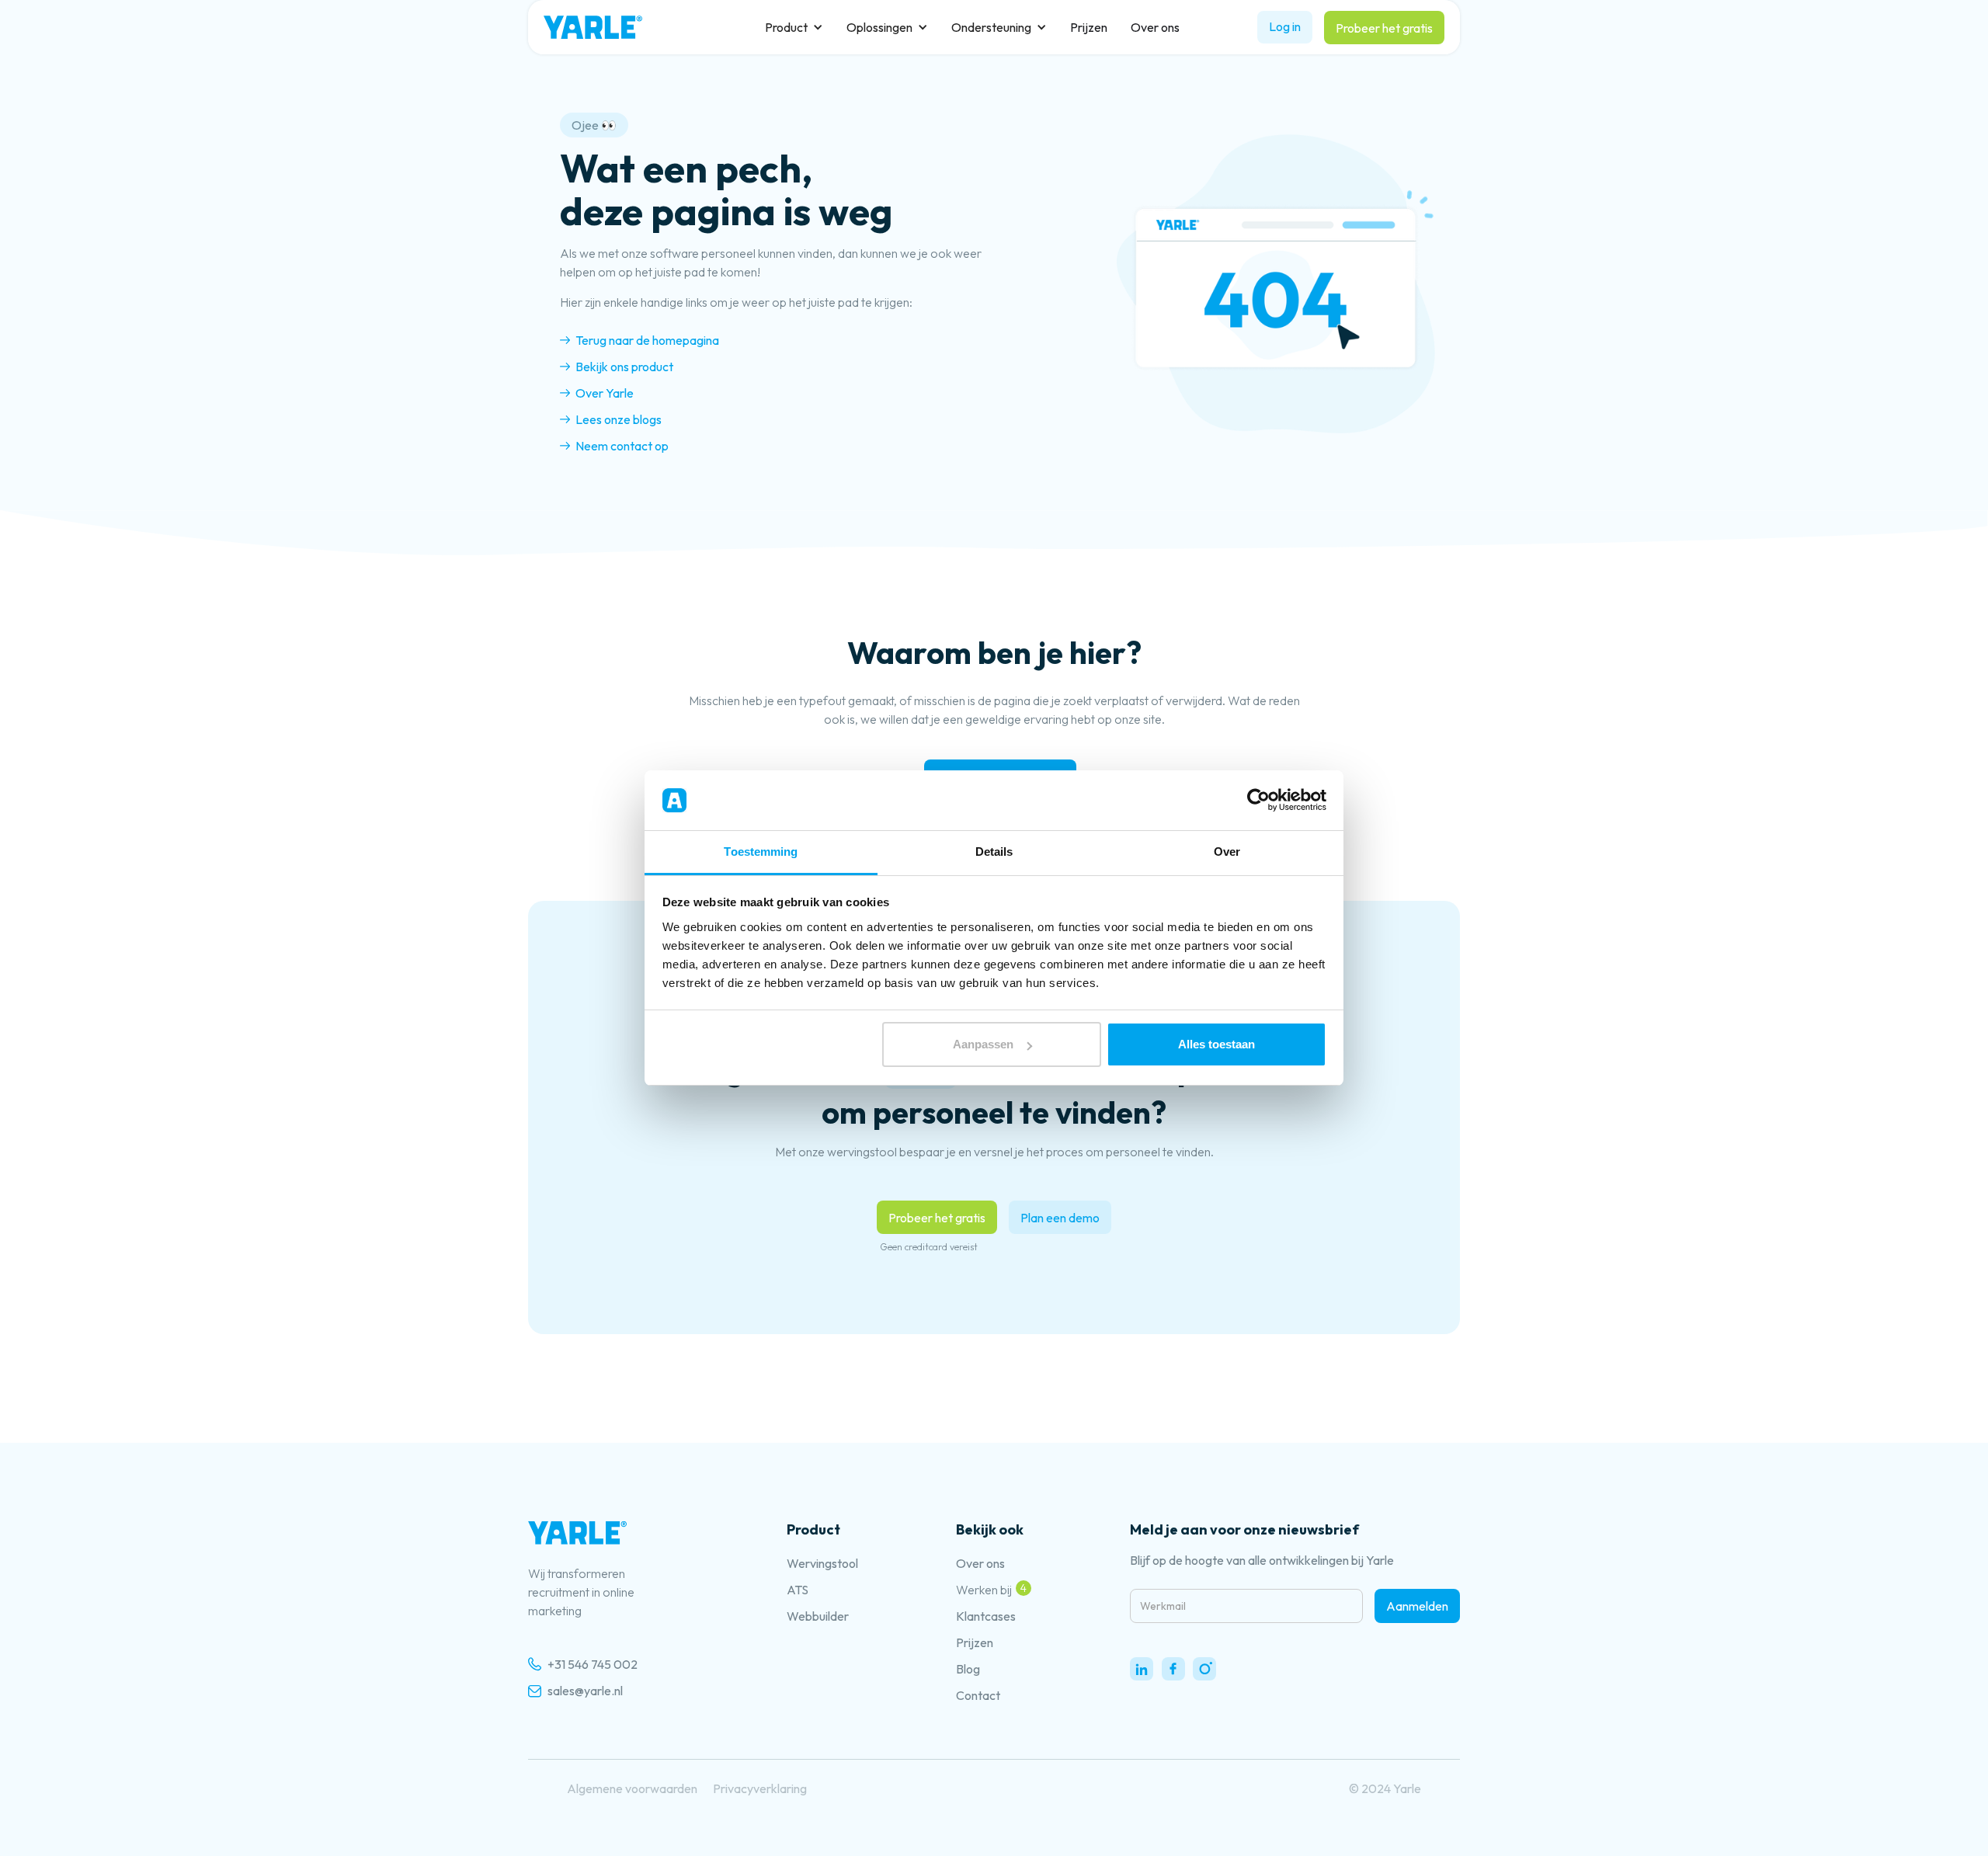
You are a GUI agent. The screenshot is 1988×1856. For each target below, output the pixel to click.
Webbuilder (818, 1616)
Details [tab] (994, 852)
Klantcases (986, 1616)
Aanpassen (983, 1044)
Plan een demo (1060, 1218)
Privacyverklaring (760, 1788)
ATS (798, 1590)
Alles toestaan (1216, 1044)
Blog (968, 1669)
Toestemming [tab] (761, 852)
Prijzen (1089, 27)
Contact (978, 1695)
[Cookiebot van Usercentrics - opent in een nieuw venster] (1258, 801)
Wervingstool (822, 1563)
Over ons (1155, 27)
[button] (794, 27)
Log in (1285, 26)
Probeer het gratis (1384, 28)
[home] (593, 27)
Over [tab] (1227, 852)
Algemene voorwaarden (632, 1788)
